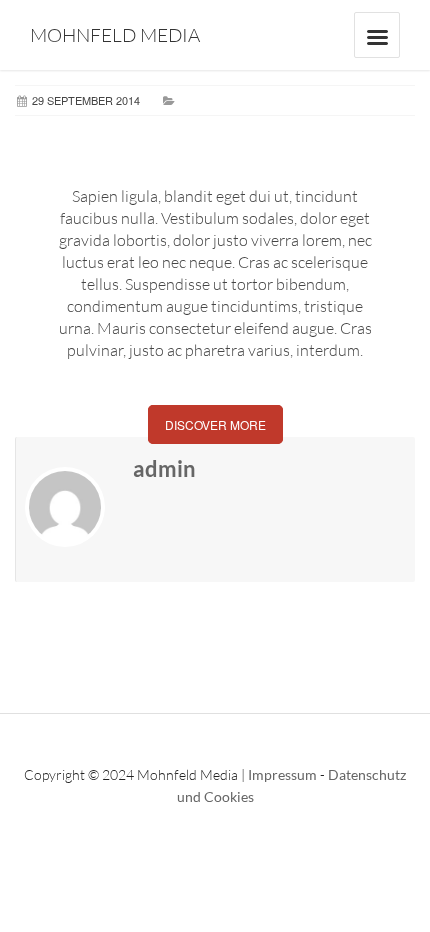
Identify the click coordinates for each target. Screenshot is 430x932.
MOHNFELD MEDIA (115, 35)
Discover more (215, 424)
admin (164, 468)
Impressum (282, 774)
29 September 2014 (86, 100)
